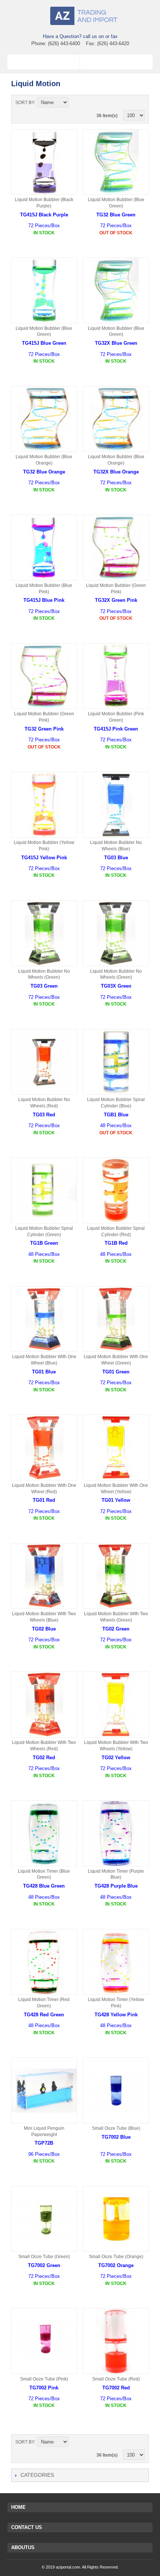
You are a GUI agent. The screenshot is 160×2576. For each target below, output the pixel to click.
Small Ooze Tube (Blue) (116, 2128)
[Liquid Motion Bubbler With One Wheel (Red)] (44, 1448)
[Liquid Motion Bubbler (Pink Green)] (116, 676)
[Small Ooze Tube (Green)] (44, 2219)
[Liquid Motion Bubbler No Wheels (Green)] (44, 933)
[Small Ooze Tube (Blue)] (116, 2090)
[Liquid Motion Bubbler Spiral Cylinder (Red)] (116, 1190)
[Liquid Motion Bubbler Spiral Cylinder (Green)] (44, 1190)
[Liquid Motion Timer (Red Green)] (44, 1962)
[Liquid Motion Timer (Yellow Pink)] (116, 1962)
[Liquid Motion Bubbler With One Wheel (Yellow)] (116, 1448)
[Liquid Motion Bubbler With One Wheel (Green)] (116, 1319)
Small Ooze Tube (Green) (44, 2257)
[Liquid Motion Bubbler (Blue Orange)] (44, 419)
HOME (18, 2507)
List (139, 103)
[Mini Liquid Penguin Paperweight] (44, 2090)
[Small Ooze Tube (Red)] (116, 2341)
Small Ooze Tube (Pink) (44, 2379)
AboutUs (23, 2547)
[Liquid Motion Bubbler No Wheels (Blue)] (116, 805)
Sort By (25, 103)
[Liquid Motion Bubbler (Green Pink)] (116, 548)
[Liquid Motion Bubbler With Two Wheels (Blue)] (44, 1576)
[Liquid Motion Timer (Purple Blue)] (116, 1833)
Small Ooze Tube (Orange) (116, 2257)
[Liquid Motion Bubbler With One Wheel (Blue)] (44, 1319)
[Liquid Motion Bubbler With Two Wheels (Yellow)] (116, 1705)
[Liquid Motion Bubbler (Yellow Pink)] (44, 805)
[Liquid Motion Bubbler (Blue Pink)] (44, 548)
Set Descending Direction (75, 103)
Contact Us (27, 2527)
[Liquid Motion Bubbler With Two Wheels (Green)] (116, 1576)
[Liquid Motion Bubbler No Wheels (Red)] (44, 1062)
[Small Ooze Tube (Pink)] (44, 2341)
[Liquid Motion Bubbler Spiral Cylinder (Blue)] (116, 1062)
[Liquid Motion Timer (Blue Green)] (44, 1833)
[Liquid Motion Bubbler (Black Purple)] (44, 162)
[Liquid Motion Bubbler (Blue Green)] (116, 162)
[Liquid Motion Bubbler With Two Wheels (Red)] (44, 1705)
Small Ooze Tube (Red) (116, 2379)
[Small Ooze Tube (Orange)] (116, 2219)
